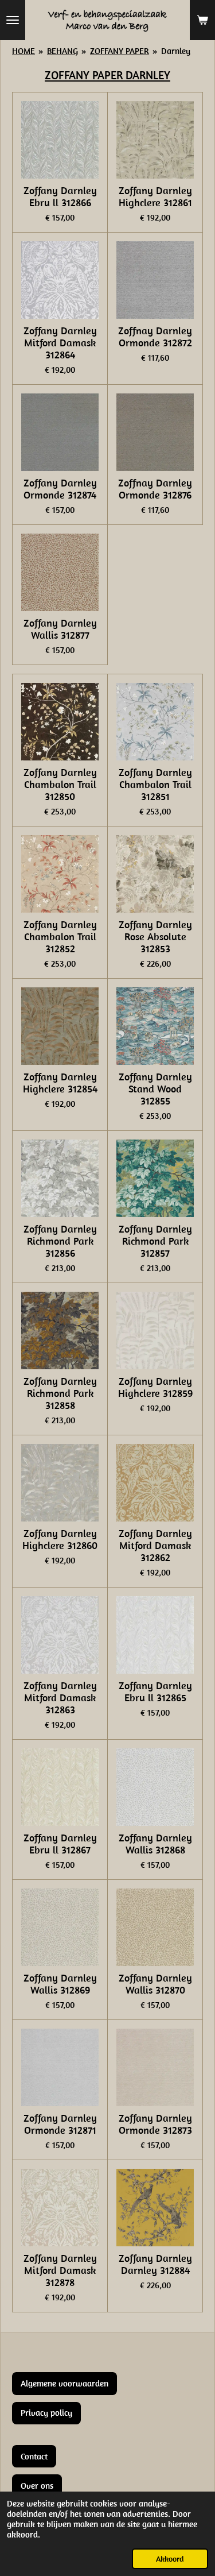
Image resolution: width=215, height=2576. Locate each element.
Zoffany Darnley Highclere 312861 (155, 196)
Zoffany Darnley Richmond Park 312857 (155, 1241)
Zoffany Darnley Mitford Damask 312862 (155, 1545)
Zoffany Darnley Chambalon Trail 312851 (155, 784)
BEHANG (62, 51)
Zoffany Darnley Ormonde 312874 (60, 489)
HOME (24, 51)
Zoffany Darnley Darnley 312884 (155, 2264)
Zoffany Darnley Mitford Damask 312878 (60, 2270)
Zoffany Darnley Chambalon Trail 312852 (60, 936)
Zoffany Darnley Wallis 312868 (155, 1844)
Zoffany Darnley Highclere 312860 (60, 1539)
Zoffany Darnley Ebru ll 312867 (60, 1844)
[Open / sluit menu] (13, 20)
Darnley (176, 51)
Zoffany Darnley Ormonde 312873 (155, 2124)
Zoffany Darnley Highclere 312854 (60, 1083)
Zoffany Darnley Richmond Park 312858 (60, 1393)
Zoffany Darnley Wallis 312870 (155, 1984)
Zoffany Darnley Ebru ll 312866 (60, 196)
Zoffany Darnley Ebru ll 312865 (155, 1691)
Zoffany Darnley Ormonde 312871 (60, 2124)
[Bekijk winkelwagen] (202, 20)
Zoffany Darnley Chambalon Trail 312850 (60, 784)
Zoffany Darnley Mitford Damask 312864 (60, 343)
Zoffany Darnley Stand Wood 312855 (155, 1089)
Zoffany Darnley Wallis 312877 (60, 629)
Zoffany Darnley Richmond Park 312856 (60, 1241)
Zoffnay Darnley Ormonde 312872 (155, 337)
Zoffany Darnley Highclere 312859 (155, 1387)
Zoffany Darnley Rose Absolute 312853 (155, 936)
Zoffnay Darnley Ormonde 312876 (155, 489)
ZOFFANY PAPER (120, 51)
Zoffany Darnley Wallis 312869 (60, 1984)
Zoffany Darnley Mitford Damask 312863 (60, 1698)
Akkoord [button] (170, 2559)
